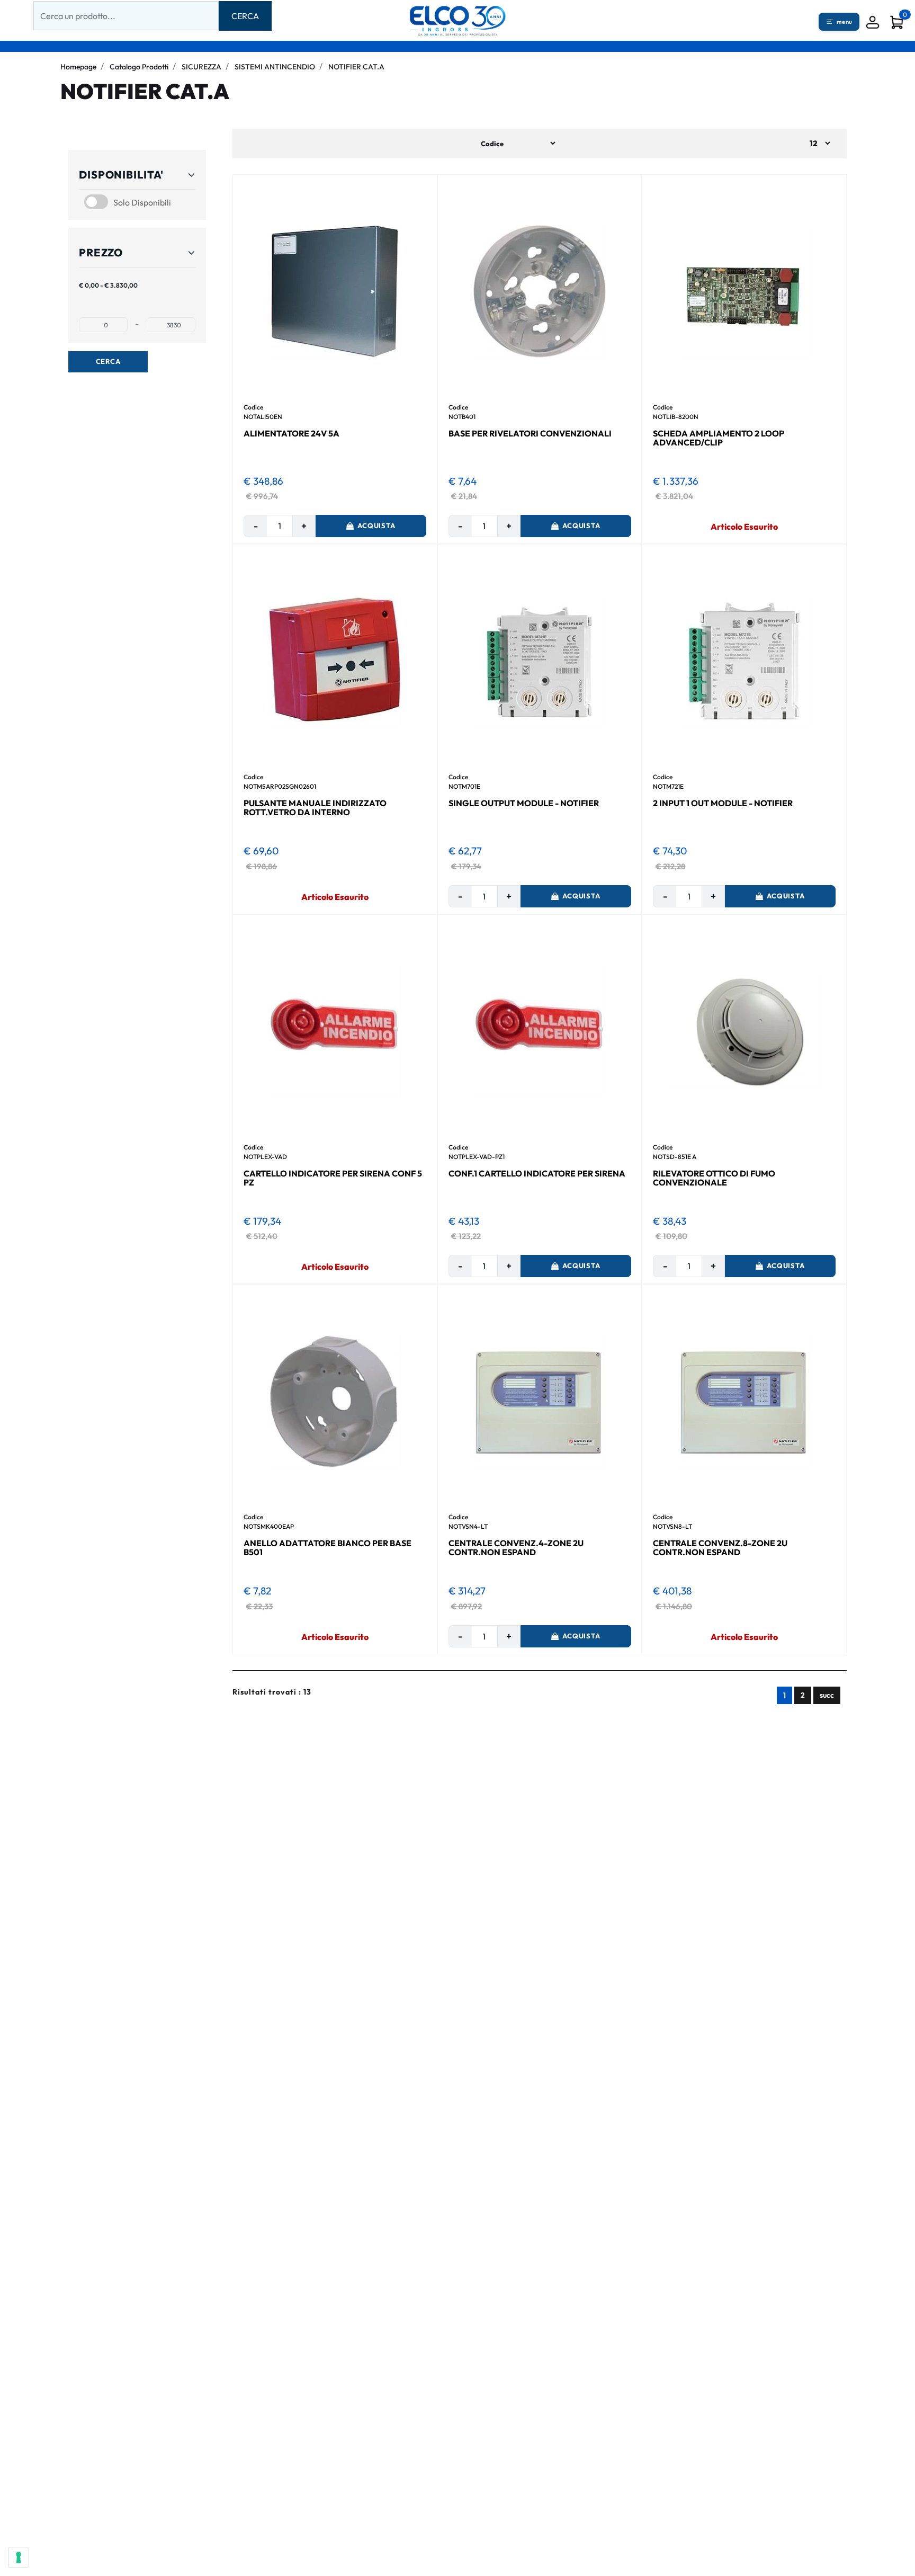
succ (827, 1695)
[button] (245, 16)
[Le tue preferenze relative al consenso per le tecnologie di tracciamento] (19, 2557)
